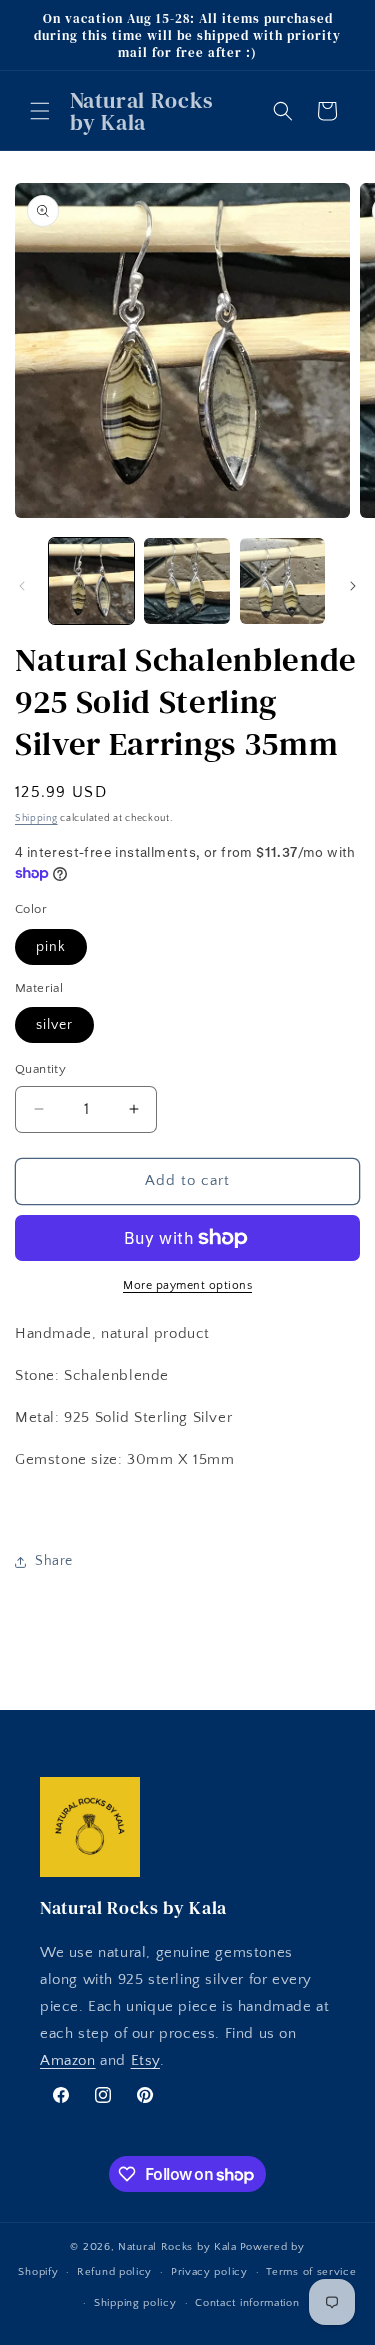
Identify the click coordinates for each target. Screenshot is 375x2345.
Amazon (68, 2060)
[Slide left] (22, 586)
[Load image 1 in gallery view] (91, 580)
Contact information (247, 2303)
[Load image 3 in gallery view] (282, 580)
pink (51, 947)
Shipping (36, 818)
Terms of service (311, 2272)
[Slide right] (353, 586)
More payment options (187, 1285)
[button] (40, 111)
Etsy (145, 2060)
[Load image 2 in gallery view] (186, 580)
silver (54, 1025)
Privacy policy (209, 2272)
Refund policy (114, 2272)
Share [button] (54, 1561)
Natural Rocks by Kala (177, 2247)
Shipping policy (135, 2303)
